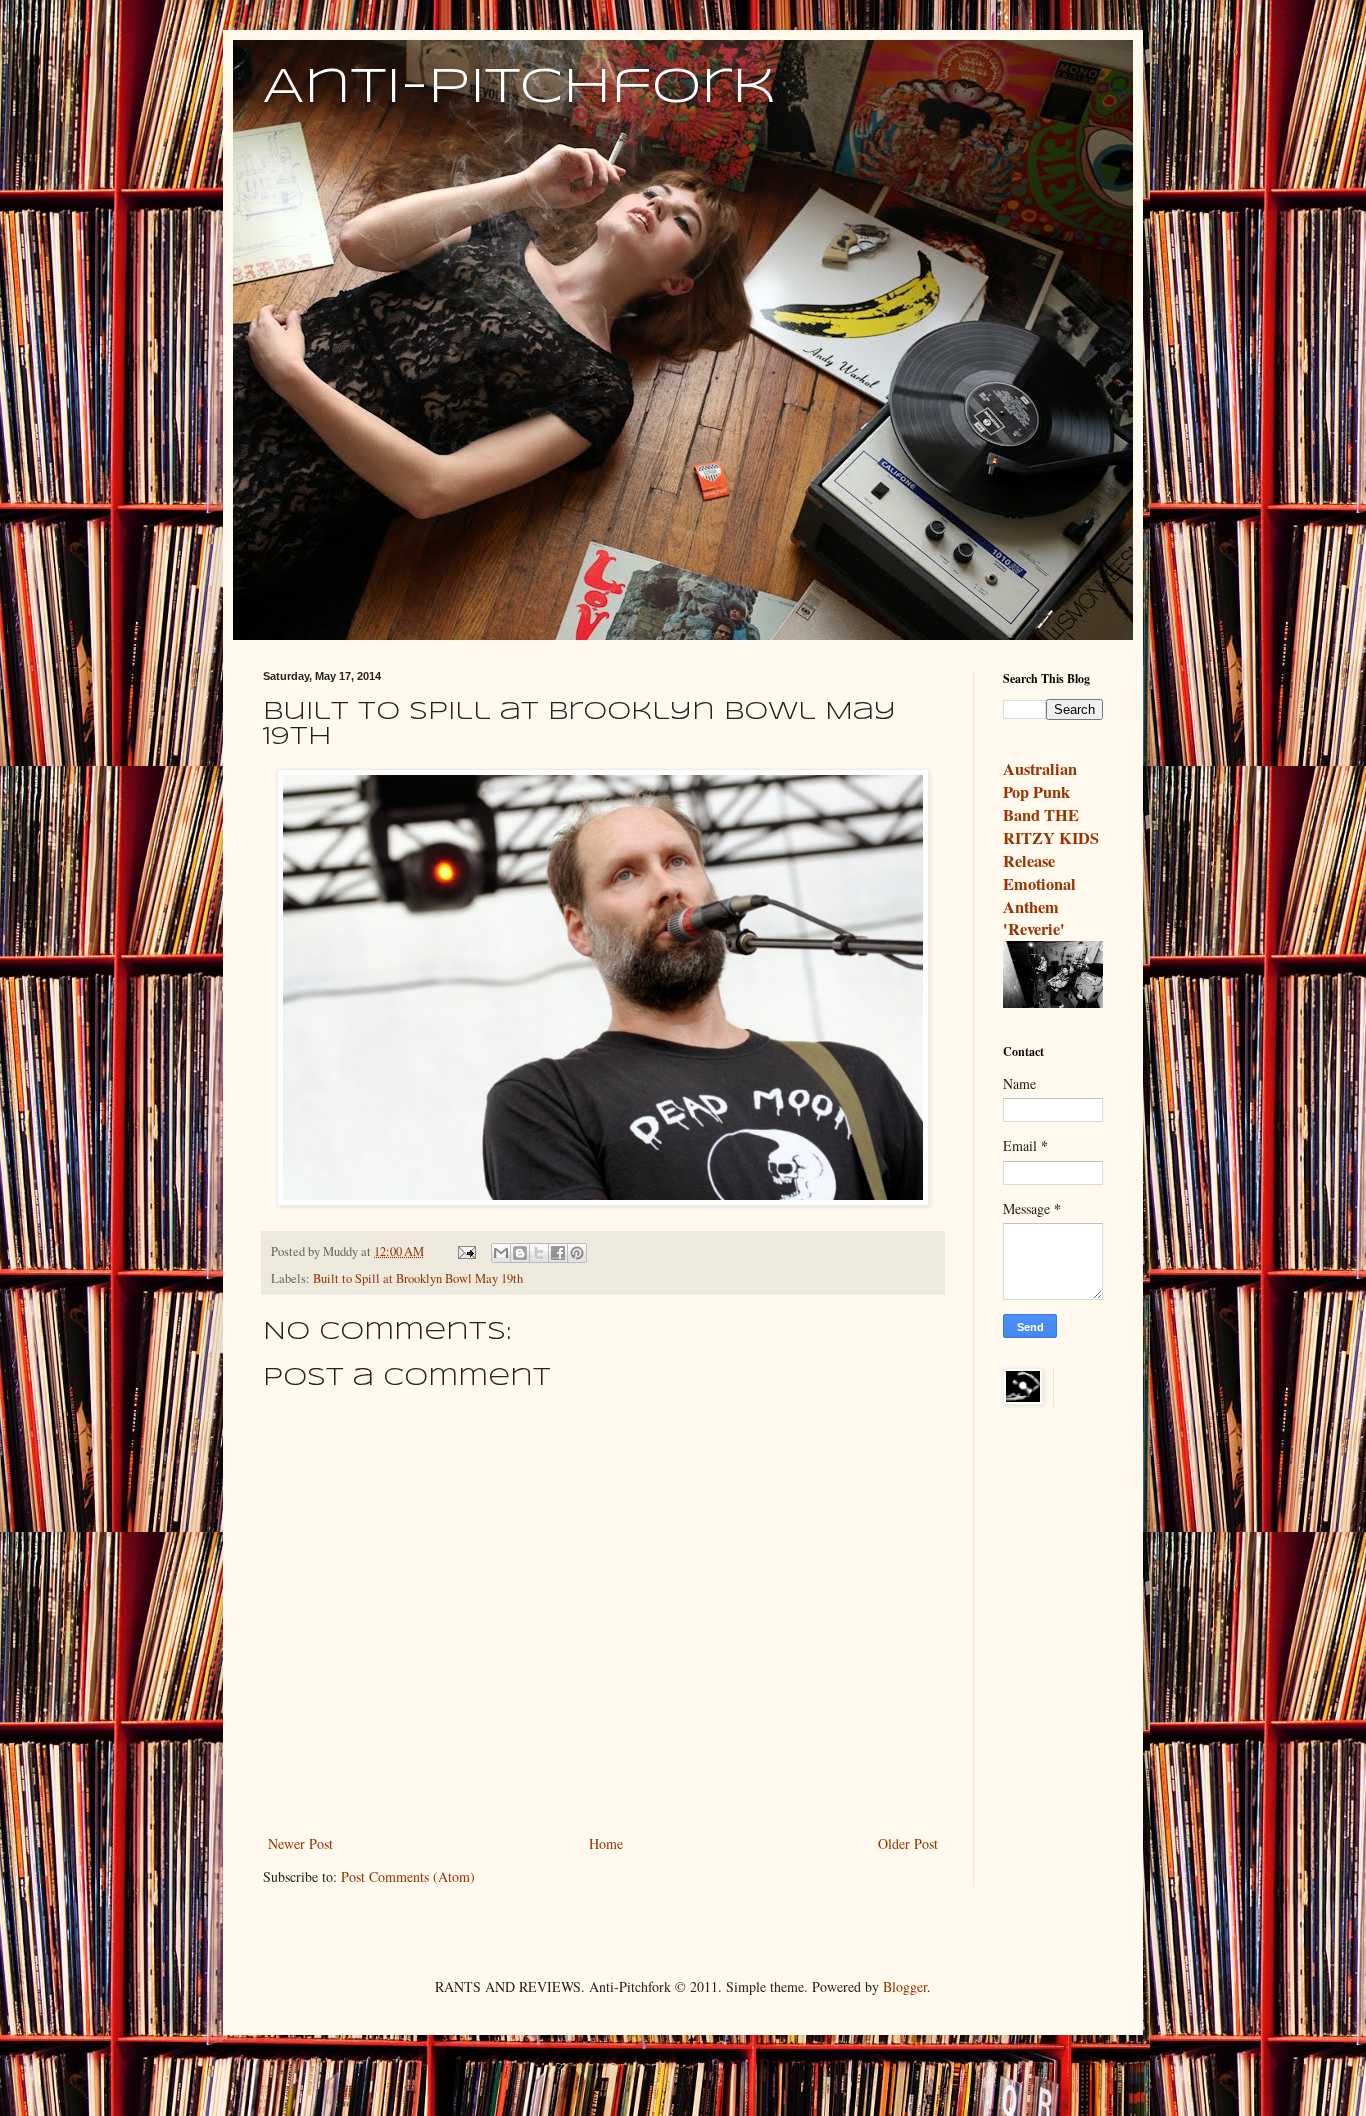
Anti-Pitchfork (519, 88)
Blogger (905, 1986)
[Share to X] (539, 1253)
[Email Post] (465, 1251)
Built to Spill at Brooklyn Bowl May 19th (418, 1278)
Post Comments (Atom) (408, 1876)
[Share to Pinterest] (577, 1253)
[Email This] (501, 1253)
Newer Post (300, 1843)
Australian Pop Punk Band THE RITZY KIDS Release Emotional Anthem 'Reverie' (1051, 849)
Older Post (908, 1843)
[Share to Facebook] (558, 1253)
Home (606, 1843)
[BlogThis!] (520, 1253)
